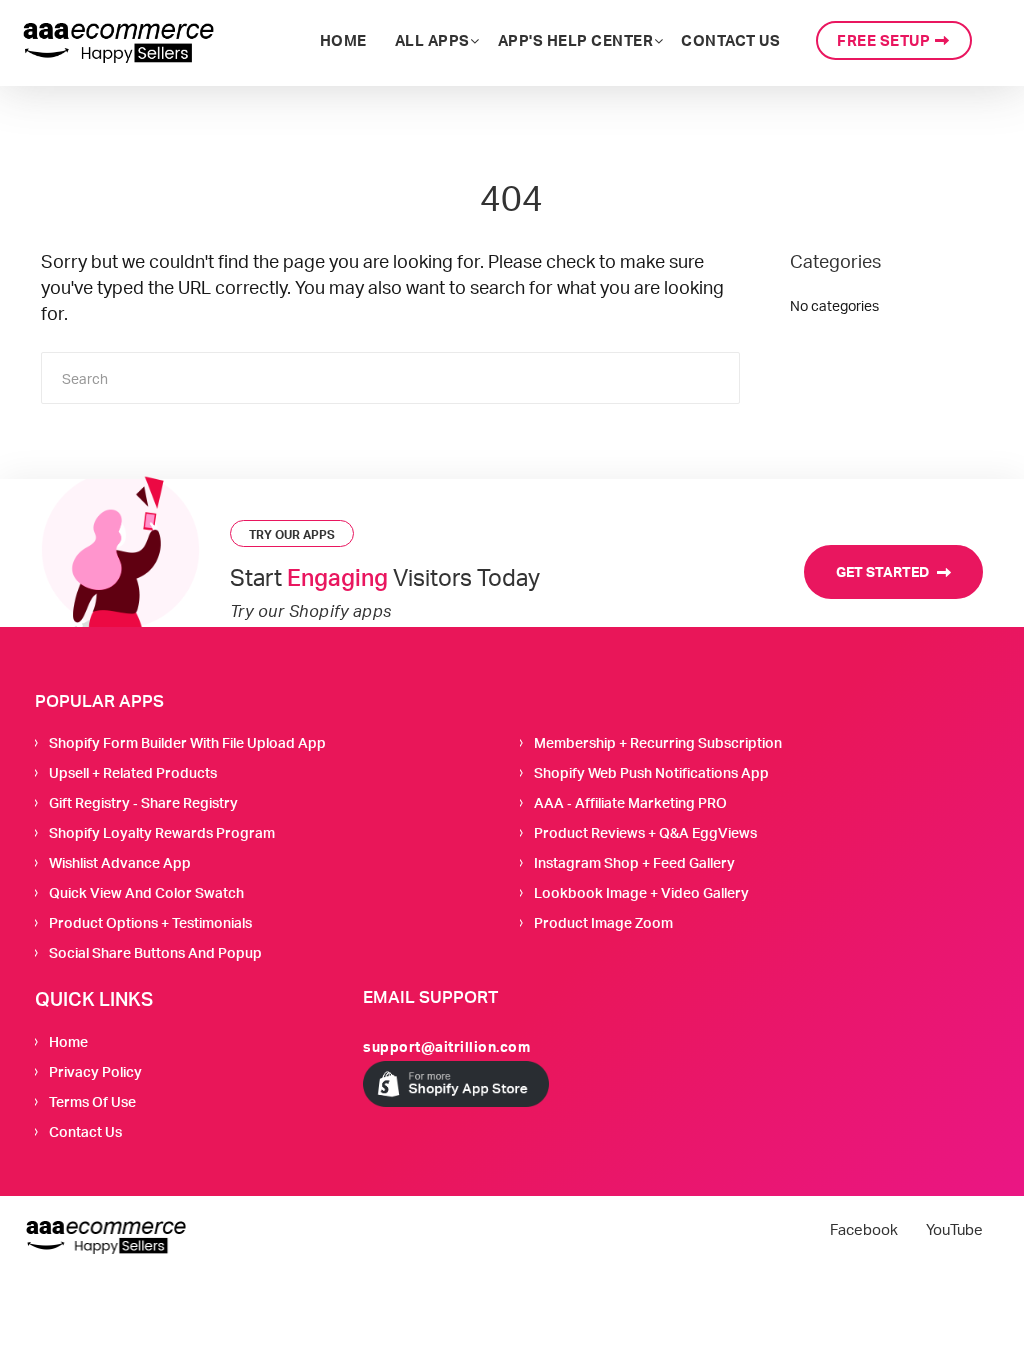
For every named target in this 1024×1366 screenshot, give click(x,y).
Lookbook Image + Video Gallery (641, 892)
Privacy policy (95, 1071)
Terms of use (92, 1101)
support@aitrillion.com (446, 1046)
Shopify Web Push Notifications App (651, 772)
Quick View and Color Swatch (146, 892)
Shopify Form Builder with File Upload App (187, 742)
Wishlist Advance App (120, 862)
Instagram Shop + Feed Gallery (634, 862)
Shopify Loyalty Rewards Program (162, 832)
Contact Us (85, 1131)
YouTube (954, 1230)
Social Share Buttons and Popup (155, 952)
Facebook (864, 1230)
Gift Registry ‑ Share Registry (143, 802)
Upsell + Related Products (133, 772)
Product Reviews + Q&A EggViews (645, 832)
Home (68, 1041)
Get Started (884, 571)
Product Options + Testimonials (150, 922)
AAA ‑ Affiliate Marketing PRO (630, 802)
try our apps (292, 534)
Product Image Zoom (603, 922)
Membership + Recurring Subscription (658, 742)
